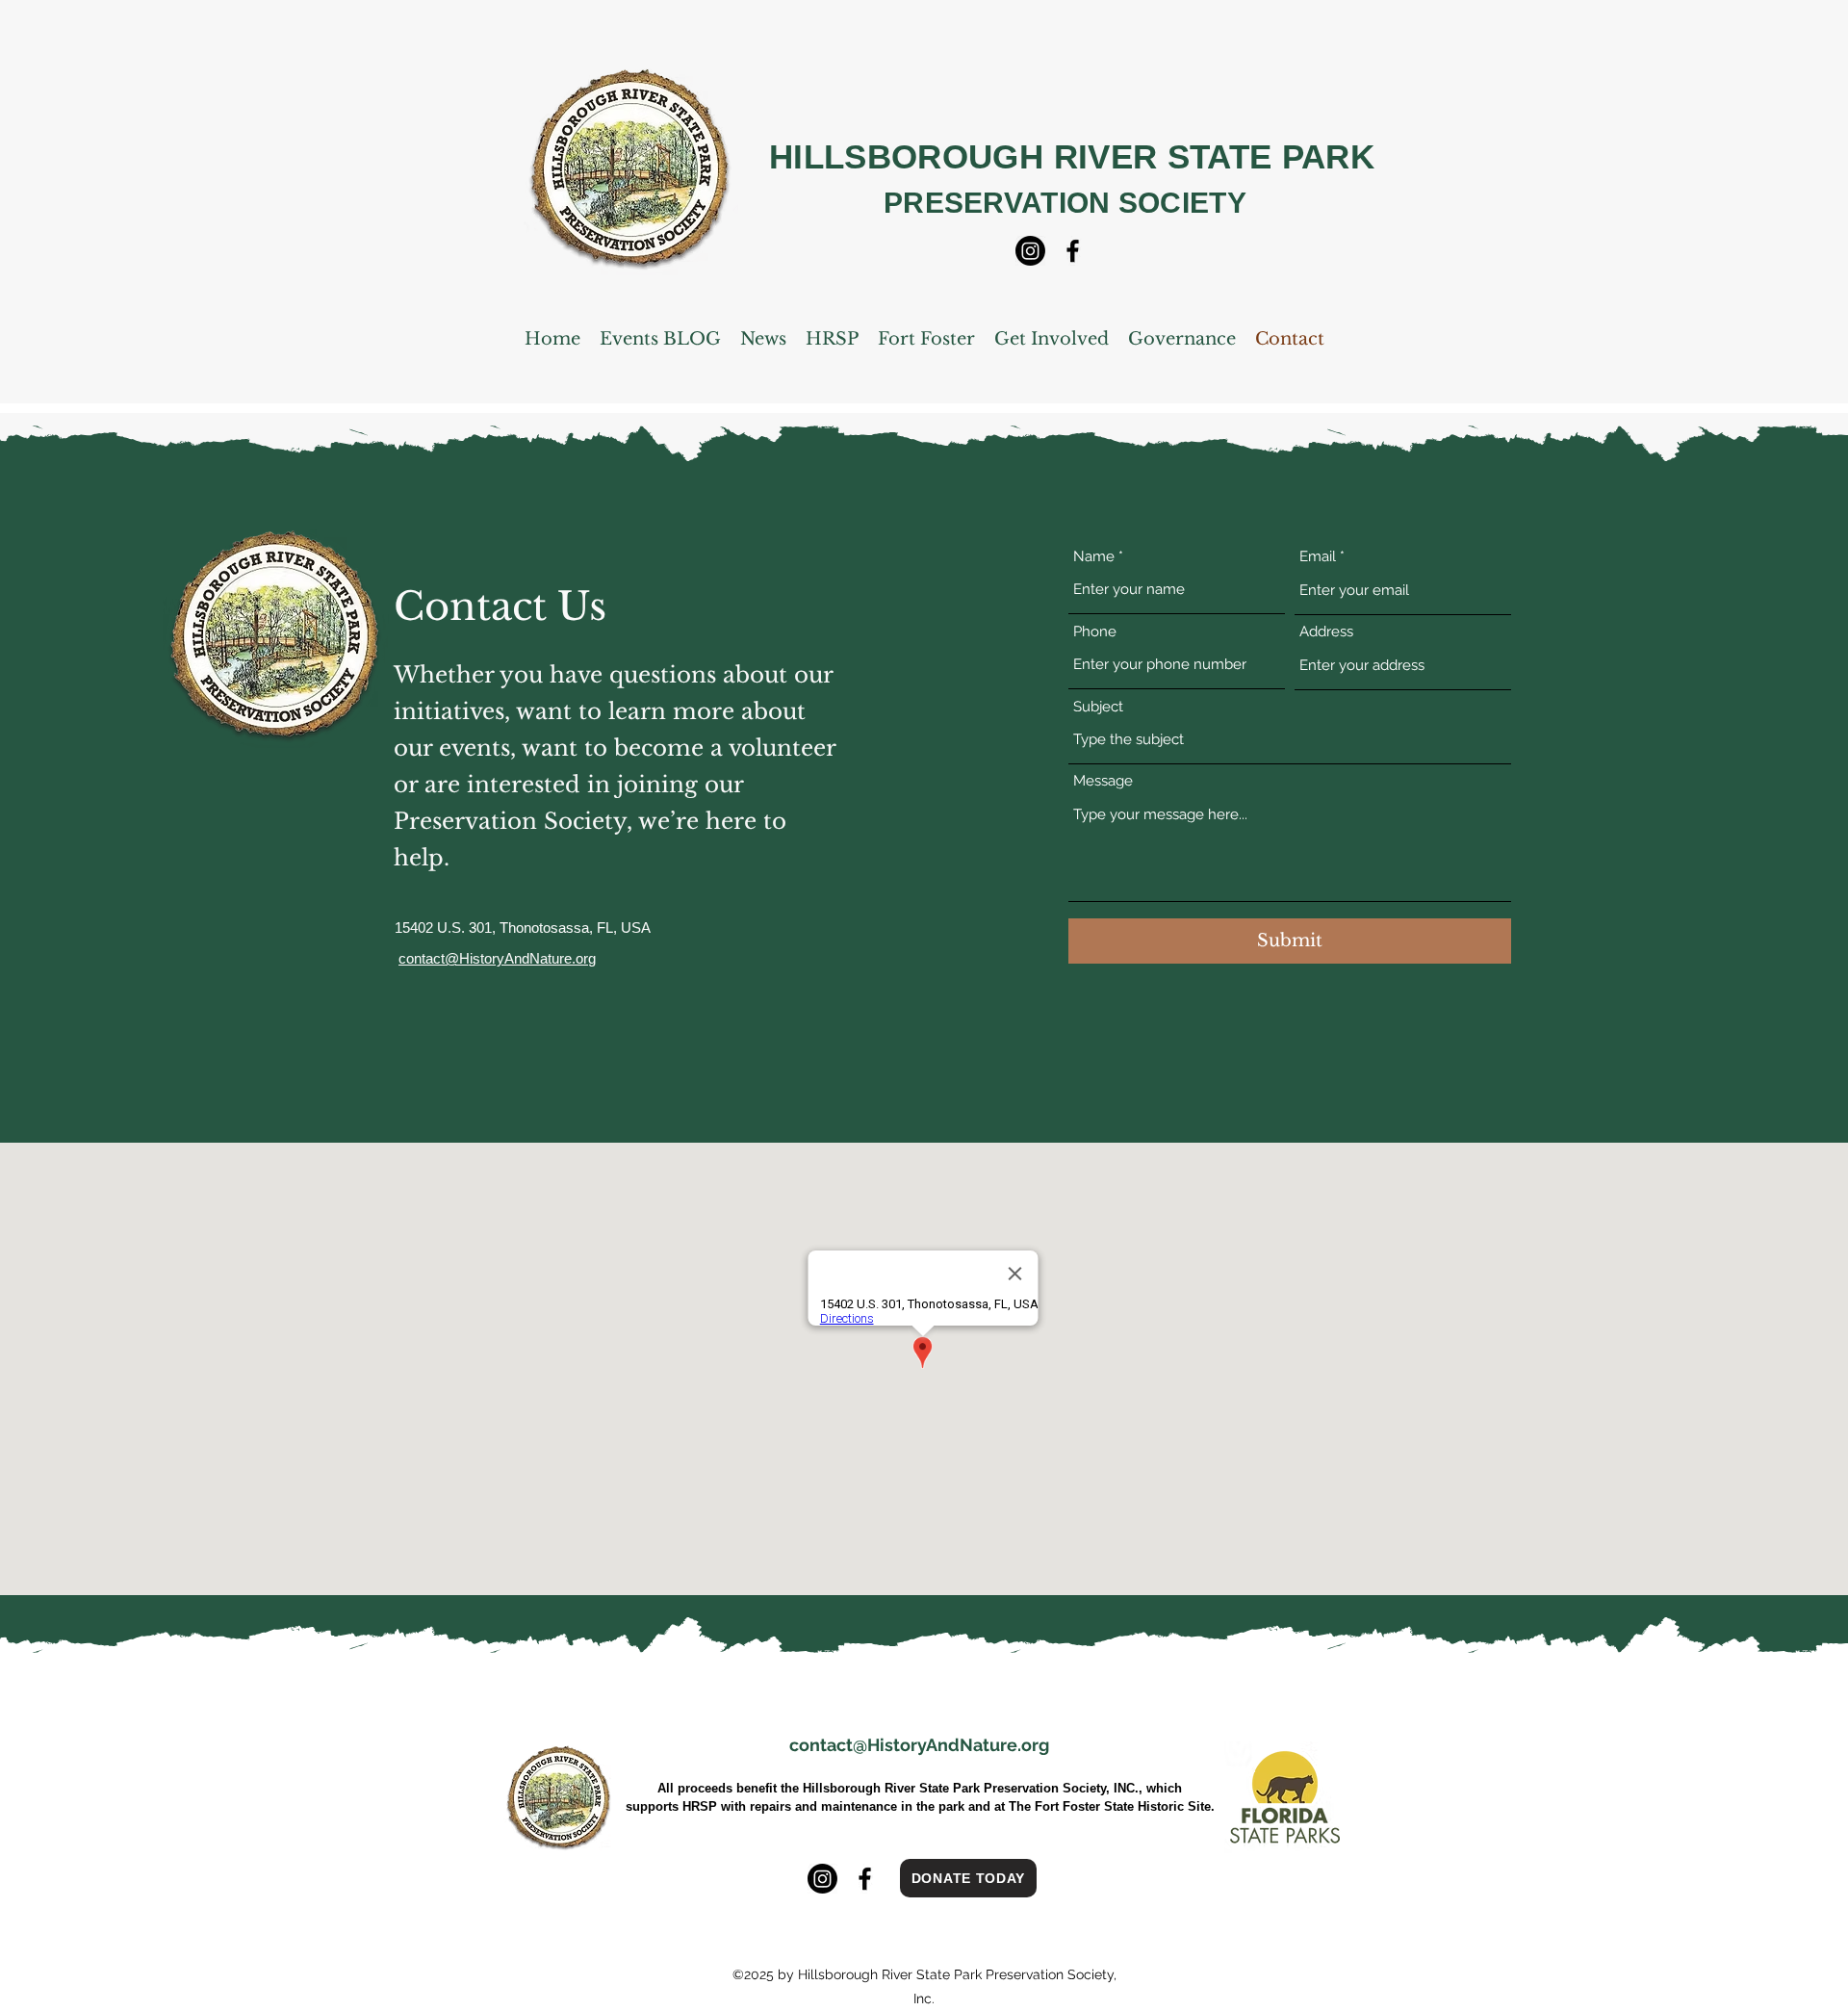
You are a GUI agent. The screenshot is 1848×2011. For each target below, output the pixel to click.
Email (1318, 557)
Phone (1095, 632)
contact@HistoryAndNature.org (919, 1745)
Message (1103, 781)
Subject (1098, 707)
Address (1326, 632)
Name (1094, 557)
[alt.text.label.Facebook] (1073, 251)
